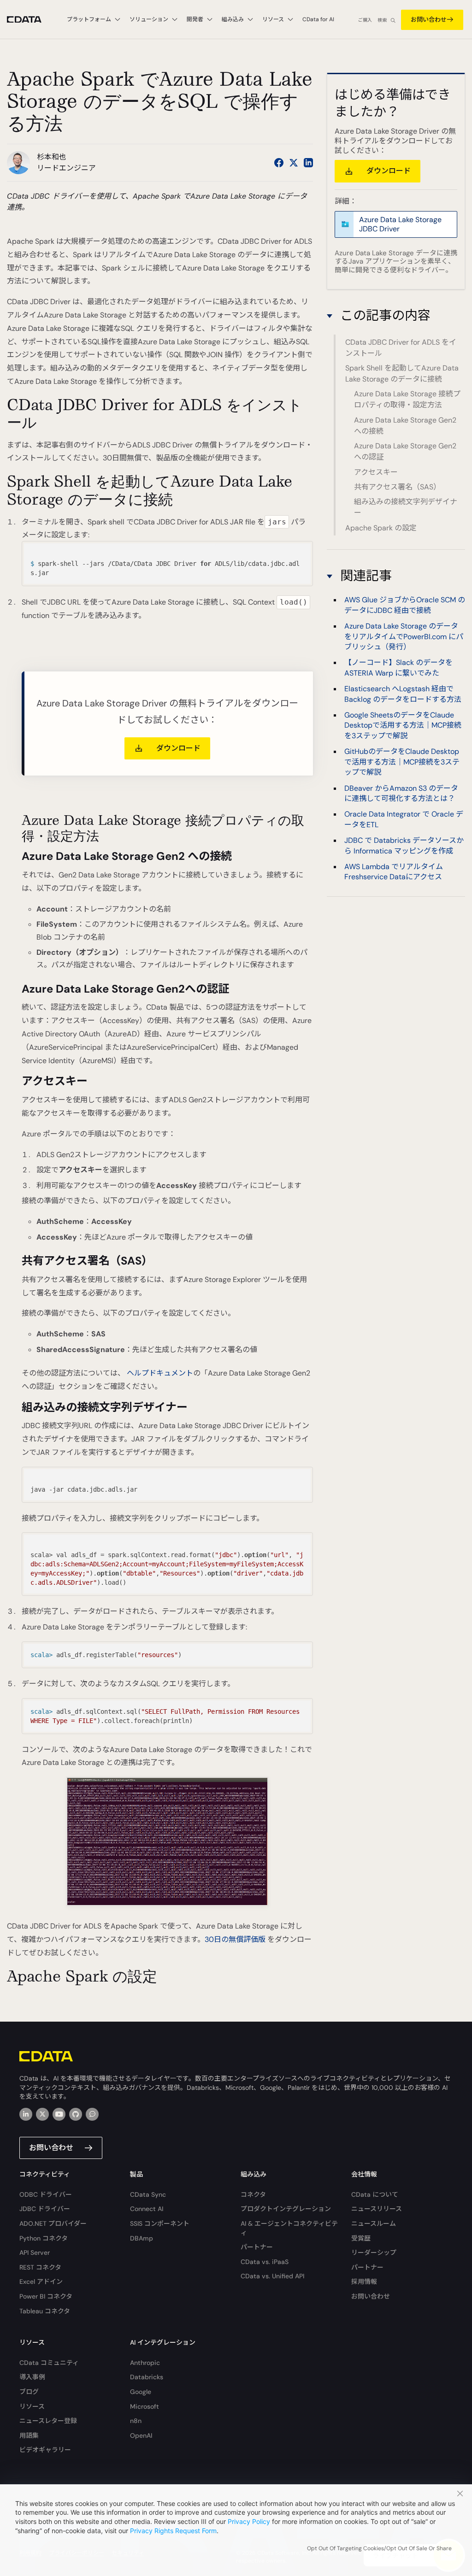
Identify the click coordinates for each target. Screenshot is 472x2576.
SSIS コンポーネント (160, 2223)
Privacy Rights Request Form (173, 2531)
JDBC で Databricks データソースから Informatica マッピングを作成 (404, 845)
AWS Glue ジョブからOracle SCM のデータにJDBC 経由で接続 (405, 605)
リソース (32, 2406)
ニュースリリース (377, 2209)
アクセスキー (376, 472)
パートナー (257, 2247)
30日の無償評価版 (235, 1939)
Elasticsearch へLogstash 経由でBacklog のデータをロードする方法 (403, 694)
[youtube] (59, 2114)
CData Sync (148, 2194)
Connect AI (147, 2209)
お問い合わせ (429, 20)
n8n (136, 2421)
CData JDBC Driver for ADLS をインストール (401, 348)
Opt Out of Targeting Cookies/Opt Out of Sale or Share (379, 2548)
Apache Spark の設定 (381, 528)
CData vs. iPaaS (265, 2262)
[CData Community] (92, 2114)
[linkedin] (26, 2114)
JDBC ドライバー (45, 2209)
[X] (42, 2114)
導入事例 (32, 2377)
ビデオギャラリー (45, 2450)
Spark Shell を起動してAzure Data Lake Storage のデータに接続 (402, 373)
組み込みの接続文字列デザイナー (406, 507)
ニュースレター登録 (48, 2421)
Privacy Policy (249, 2521)
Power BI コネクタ (46, 2296)
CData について (375, 2194)
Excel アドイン (41, 2282)
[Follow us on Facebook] (279, 163)
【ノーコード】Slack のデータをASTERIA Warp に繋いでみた (398, 668)
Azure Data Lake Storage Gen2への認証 (405, 451)
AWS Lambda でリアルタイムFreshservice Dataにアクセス (394, 872)
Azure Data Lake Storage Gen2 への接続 (405, 426)
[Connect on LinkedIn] (308, 163)
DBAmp (142, 2238)
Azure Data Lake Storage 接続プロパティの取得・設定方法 (407, 399)
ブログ (29, 2392)
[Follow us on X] (294, 163)
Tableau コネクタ (45, 2311)
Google (141, 2392)
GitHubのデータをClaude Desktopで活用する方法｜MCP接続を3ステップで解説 (402, 762)
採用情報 (364, 2282)
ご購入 (365, 20)
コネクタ (253, 2194)
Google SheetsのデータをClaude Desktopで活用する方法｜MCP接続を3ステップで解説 (403, 725)
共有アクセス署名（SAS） (397, 487)
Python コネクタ (44, 2238)
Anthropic (145, 2363)
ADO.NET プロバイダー (53, 2223)
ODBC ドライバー (46, 2194)
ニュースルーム (374, 2223)
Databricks (147, 2377)
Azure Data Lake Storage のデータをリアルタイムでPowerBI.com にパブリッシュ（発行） (404, 636)
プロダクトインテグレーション (286, 2209)
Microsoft (145, 2406)
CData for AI (318, 19)
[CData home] (31, 20)
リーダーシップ (374, 2253)
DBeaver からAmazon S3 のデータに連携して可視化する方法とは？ (401, 793)
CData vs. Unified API (272, 2276)
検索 (382, 20)
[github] (76, 2114)
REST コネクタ (40, 2267)
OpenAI (141, 2435)
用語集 (29, 2435)
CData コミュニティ (49, 2363)
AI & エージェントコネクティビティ (289, 2228)
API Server (35, 2253)
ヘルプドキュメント (160, 1373)
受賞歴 (361, 2238)
